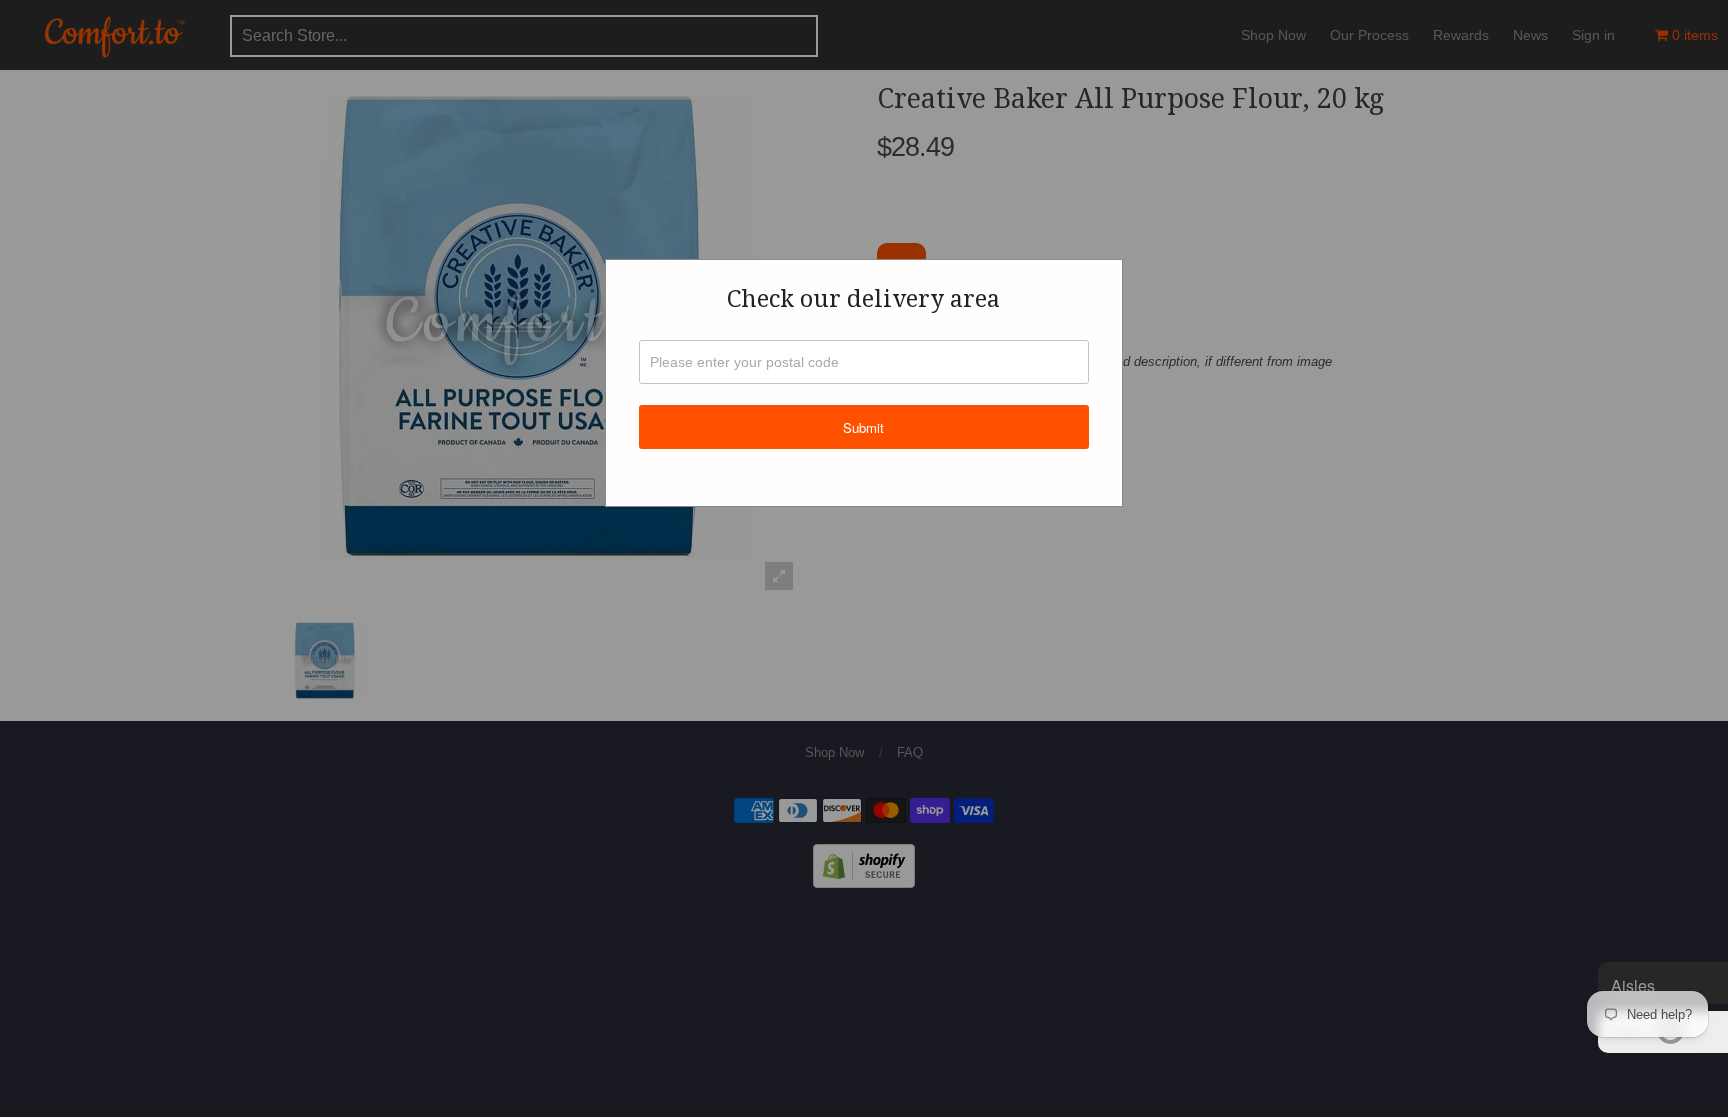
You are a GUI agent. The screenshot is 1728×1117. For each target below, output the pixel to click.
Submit (863, 427)
